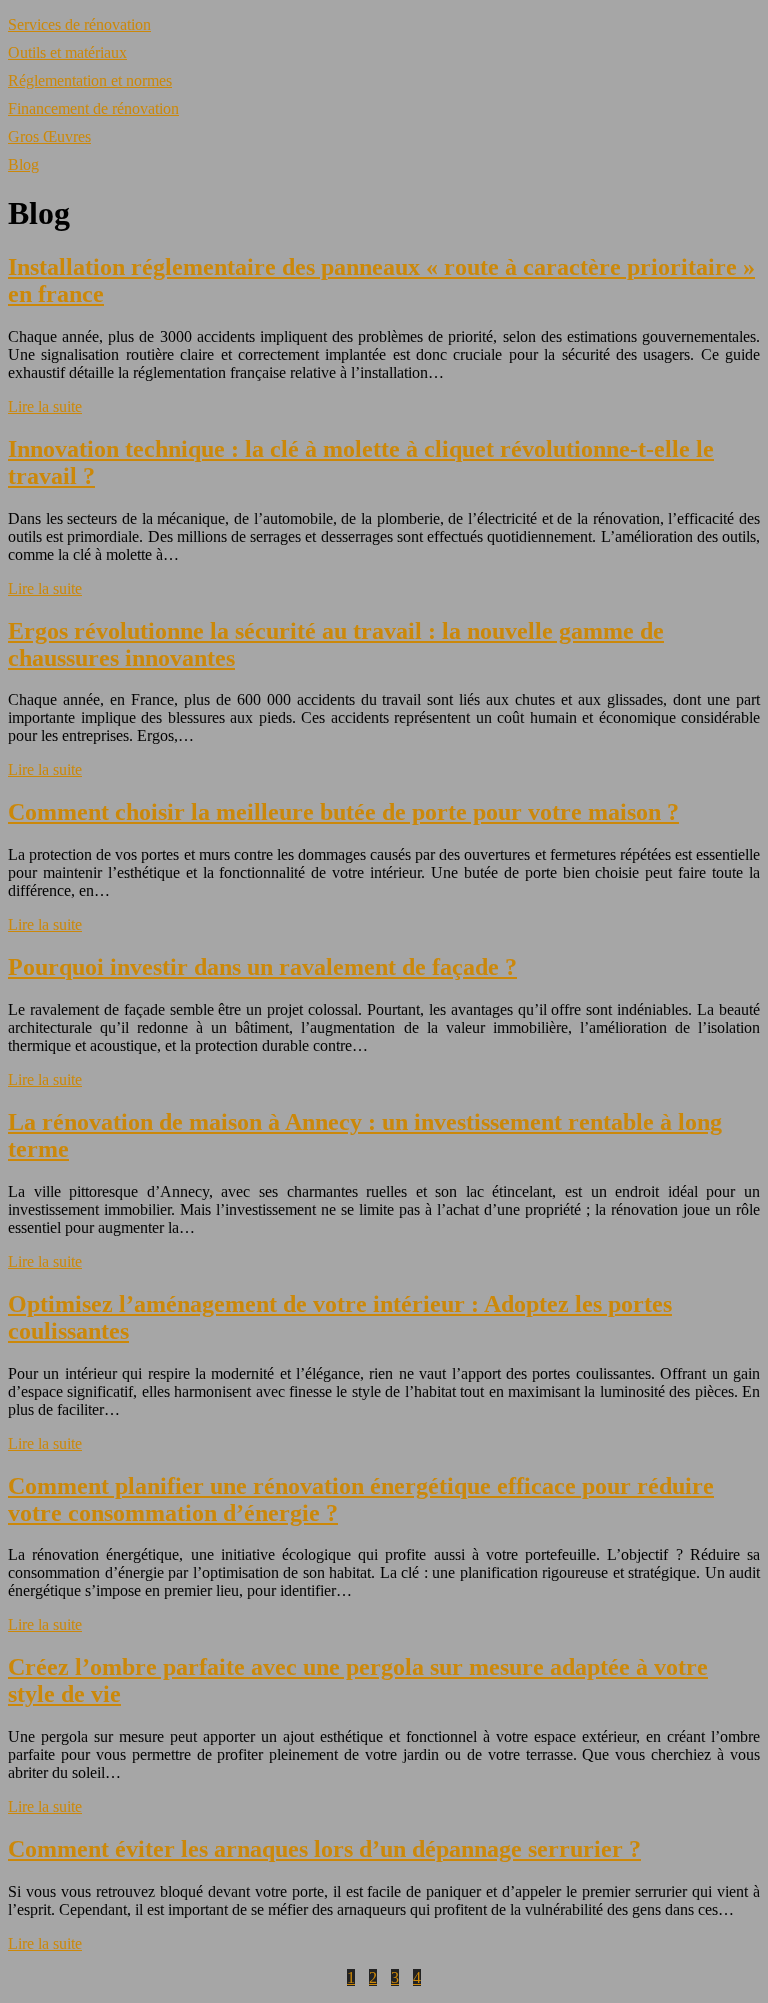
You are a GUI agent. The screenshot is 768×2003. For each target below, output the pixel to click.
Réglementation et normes (90, 80)
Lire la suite (45, 406)
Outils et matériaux (67, 52)
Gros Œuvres (49, 136)
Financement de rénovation (93, 108)
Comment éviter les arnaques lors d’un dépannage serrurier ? (324, 1849)
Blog (23, 164)
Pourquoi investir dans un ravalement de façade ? (262, 967)
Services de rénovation (79, 24)
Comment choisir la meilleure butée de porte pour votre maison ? (343, 812)
